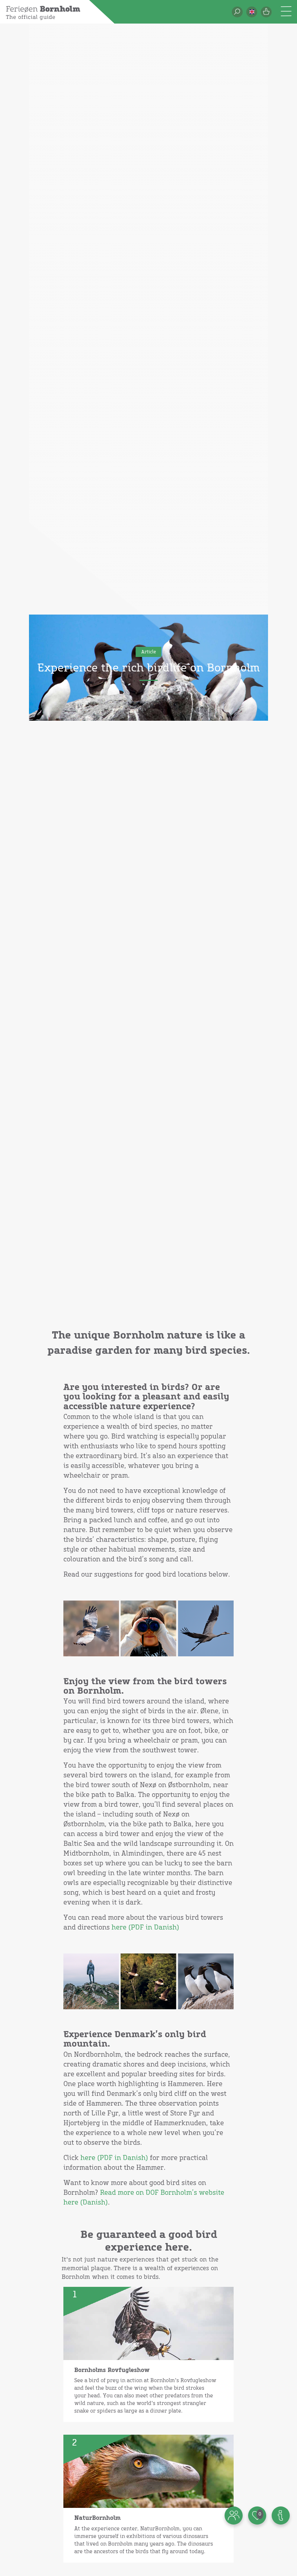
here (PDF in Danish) (145, 1928)
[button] (252, 12)
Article (149, 652)
